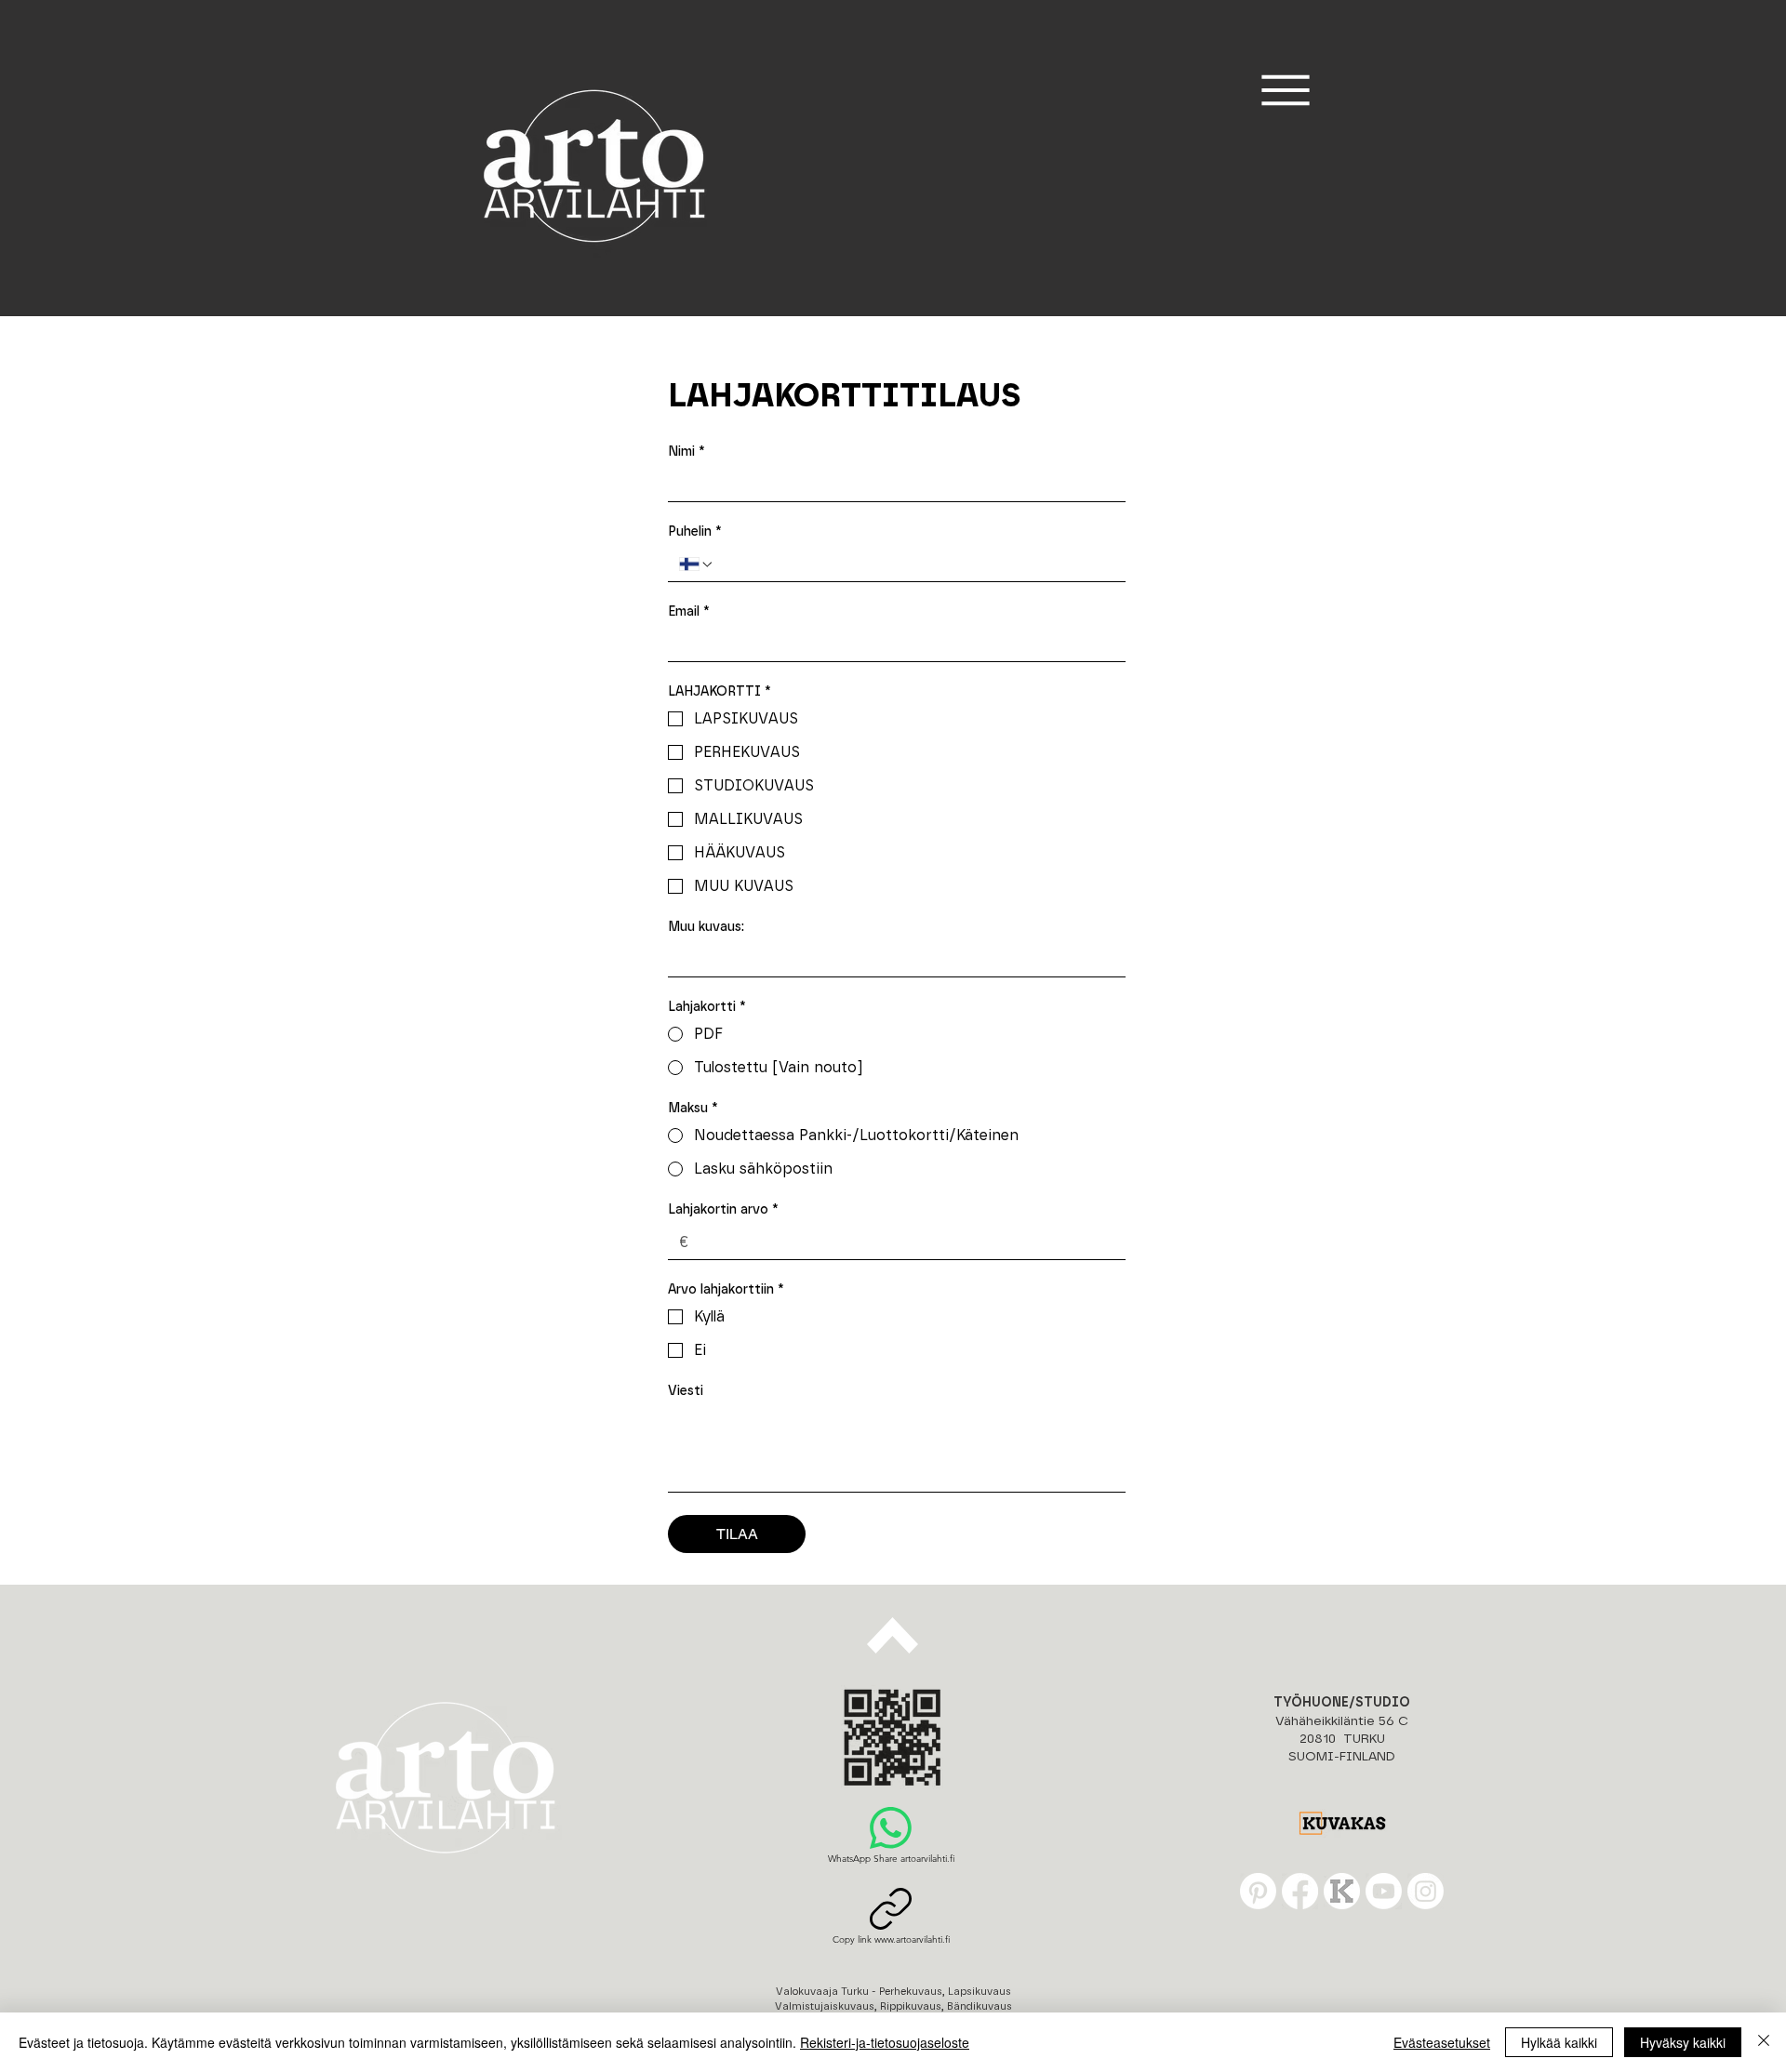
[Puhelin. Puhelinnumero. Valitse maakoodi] (697, 564)
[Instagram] (1426, 1891)
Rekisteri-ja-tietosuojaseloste (885, 2042)
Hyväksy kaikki (1683, 2042)
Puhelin (695, 532)
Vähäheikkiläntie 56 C (1342, 1721)
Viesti (686, 1391)
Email (689, 612)
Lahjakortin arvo (723, 1210)
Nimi (686, 452)
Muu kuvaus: (706, 927)
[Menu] (1285, 90)
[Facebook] (1300, 1891)
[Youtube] (1384, 1891)
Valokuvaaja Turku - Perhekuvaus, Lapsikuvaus (893, 1992)
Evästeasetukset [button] (1442, 2042)
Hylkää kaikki (1559, 2042)
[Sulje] (1764, 2042)
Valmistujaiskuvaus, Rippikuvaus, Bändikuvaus (893, 2006)
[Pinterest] (1258, 1891)
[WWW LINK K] (1342, 1891)
